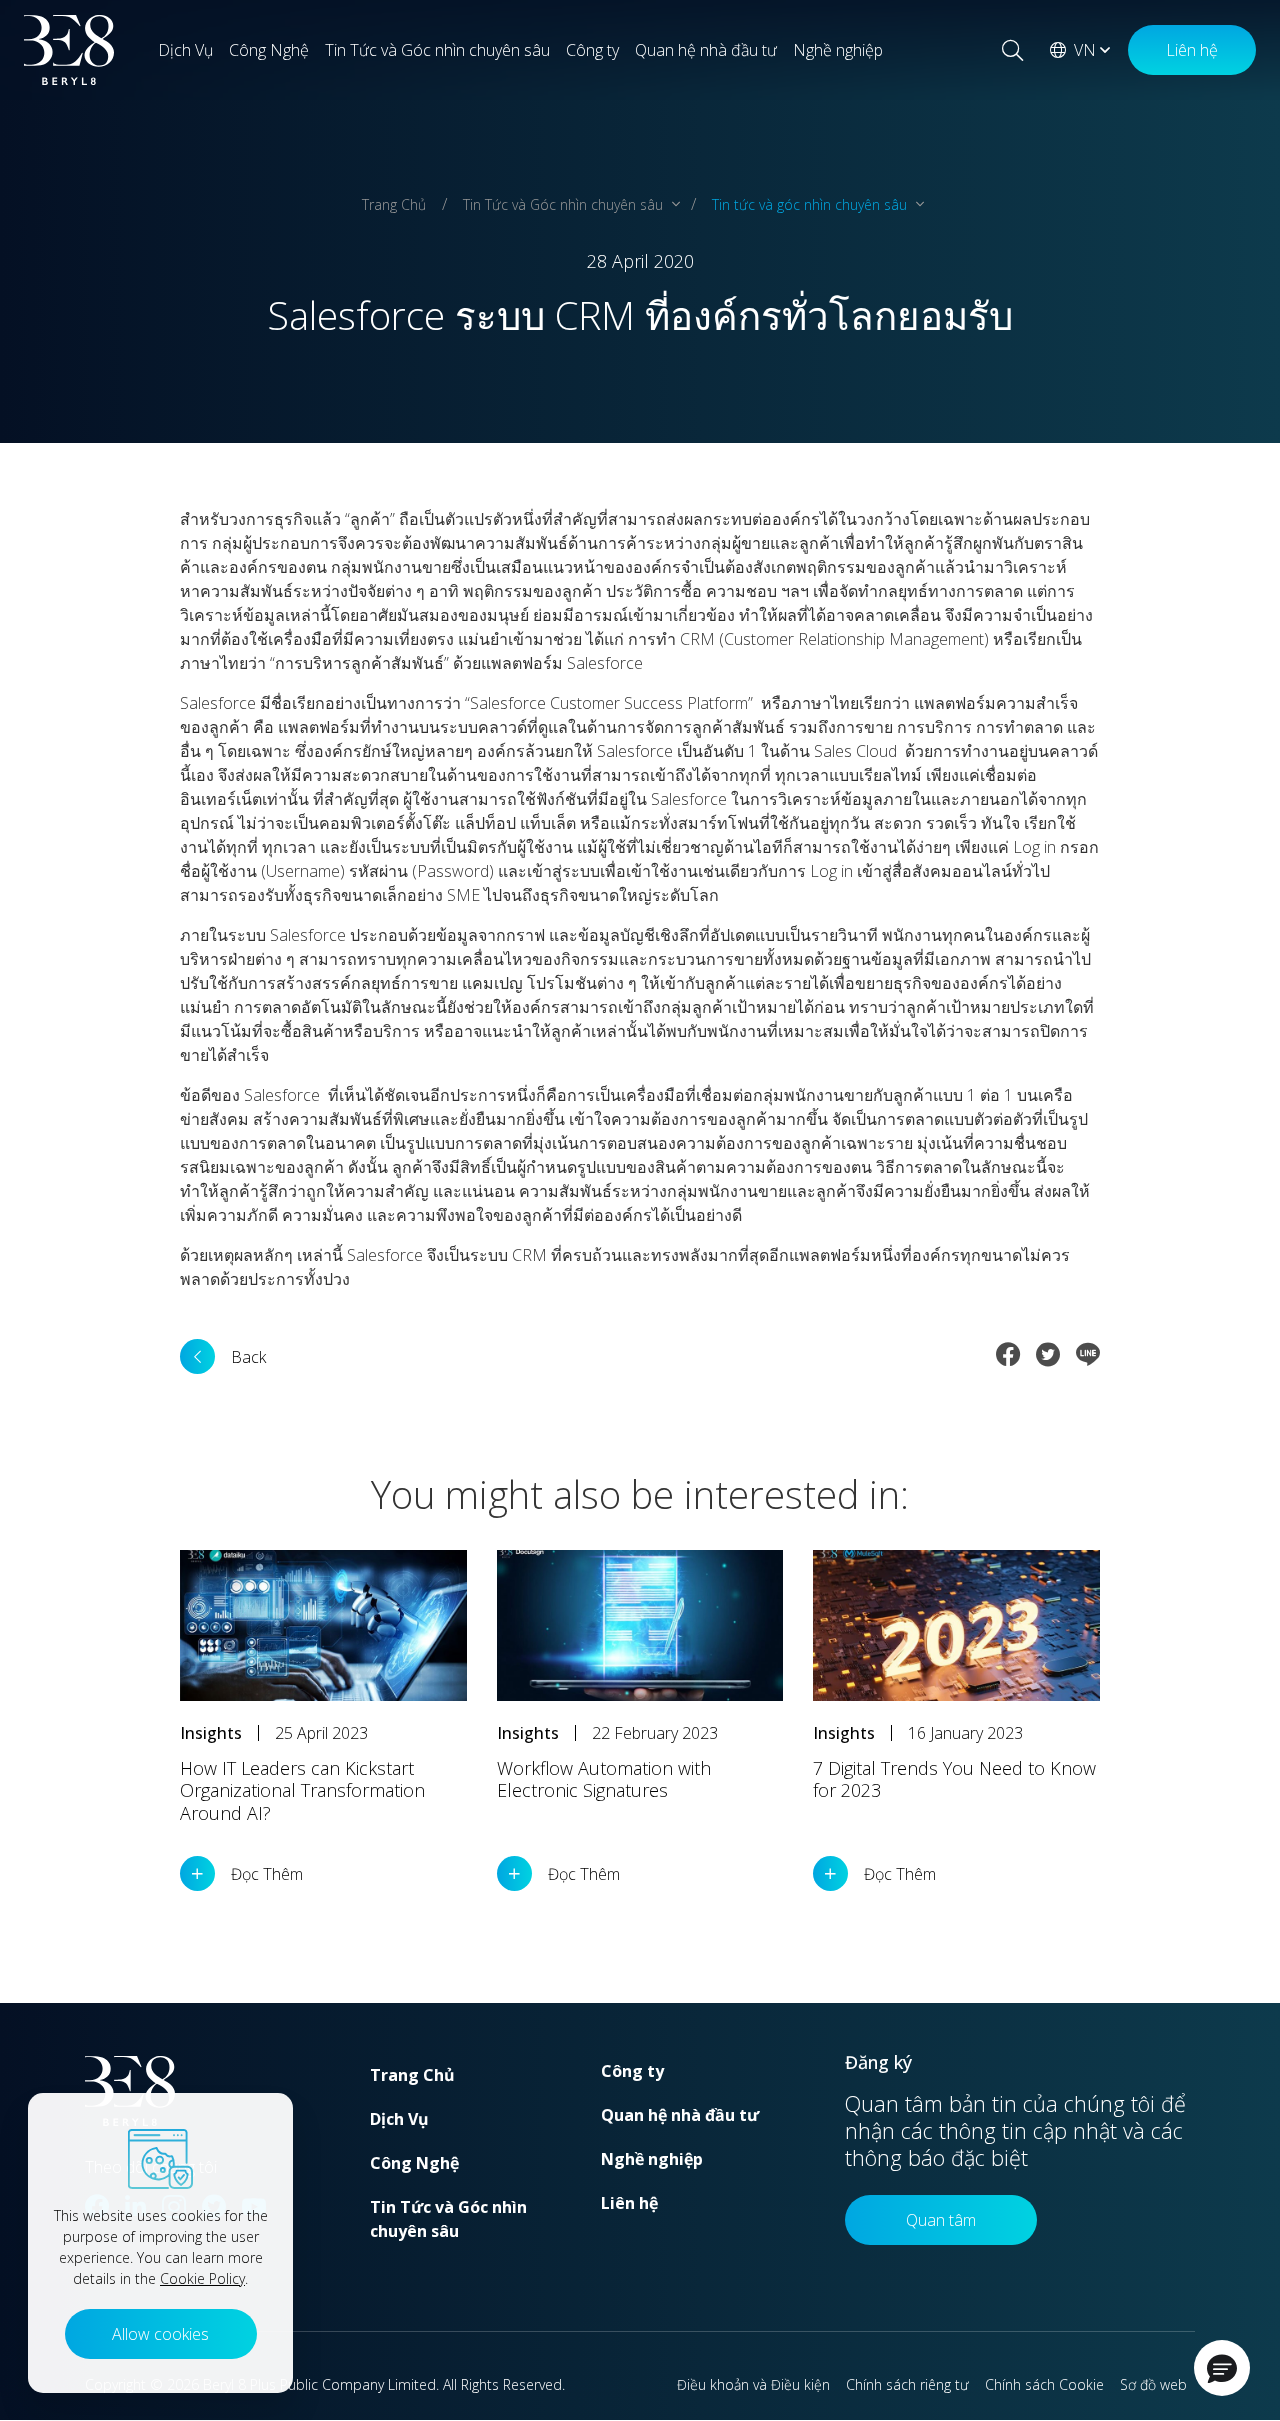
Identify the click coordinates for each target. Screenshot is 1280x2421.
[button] (1222, 2368)
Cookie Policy (202, 2278)
